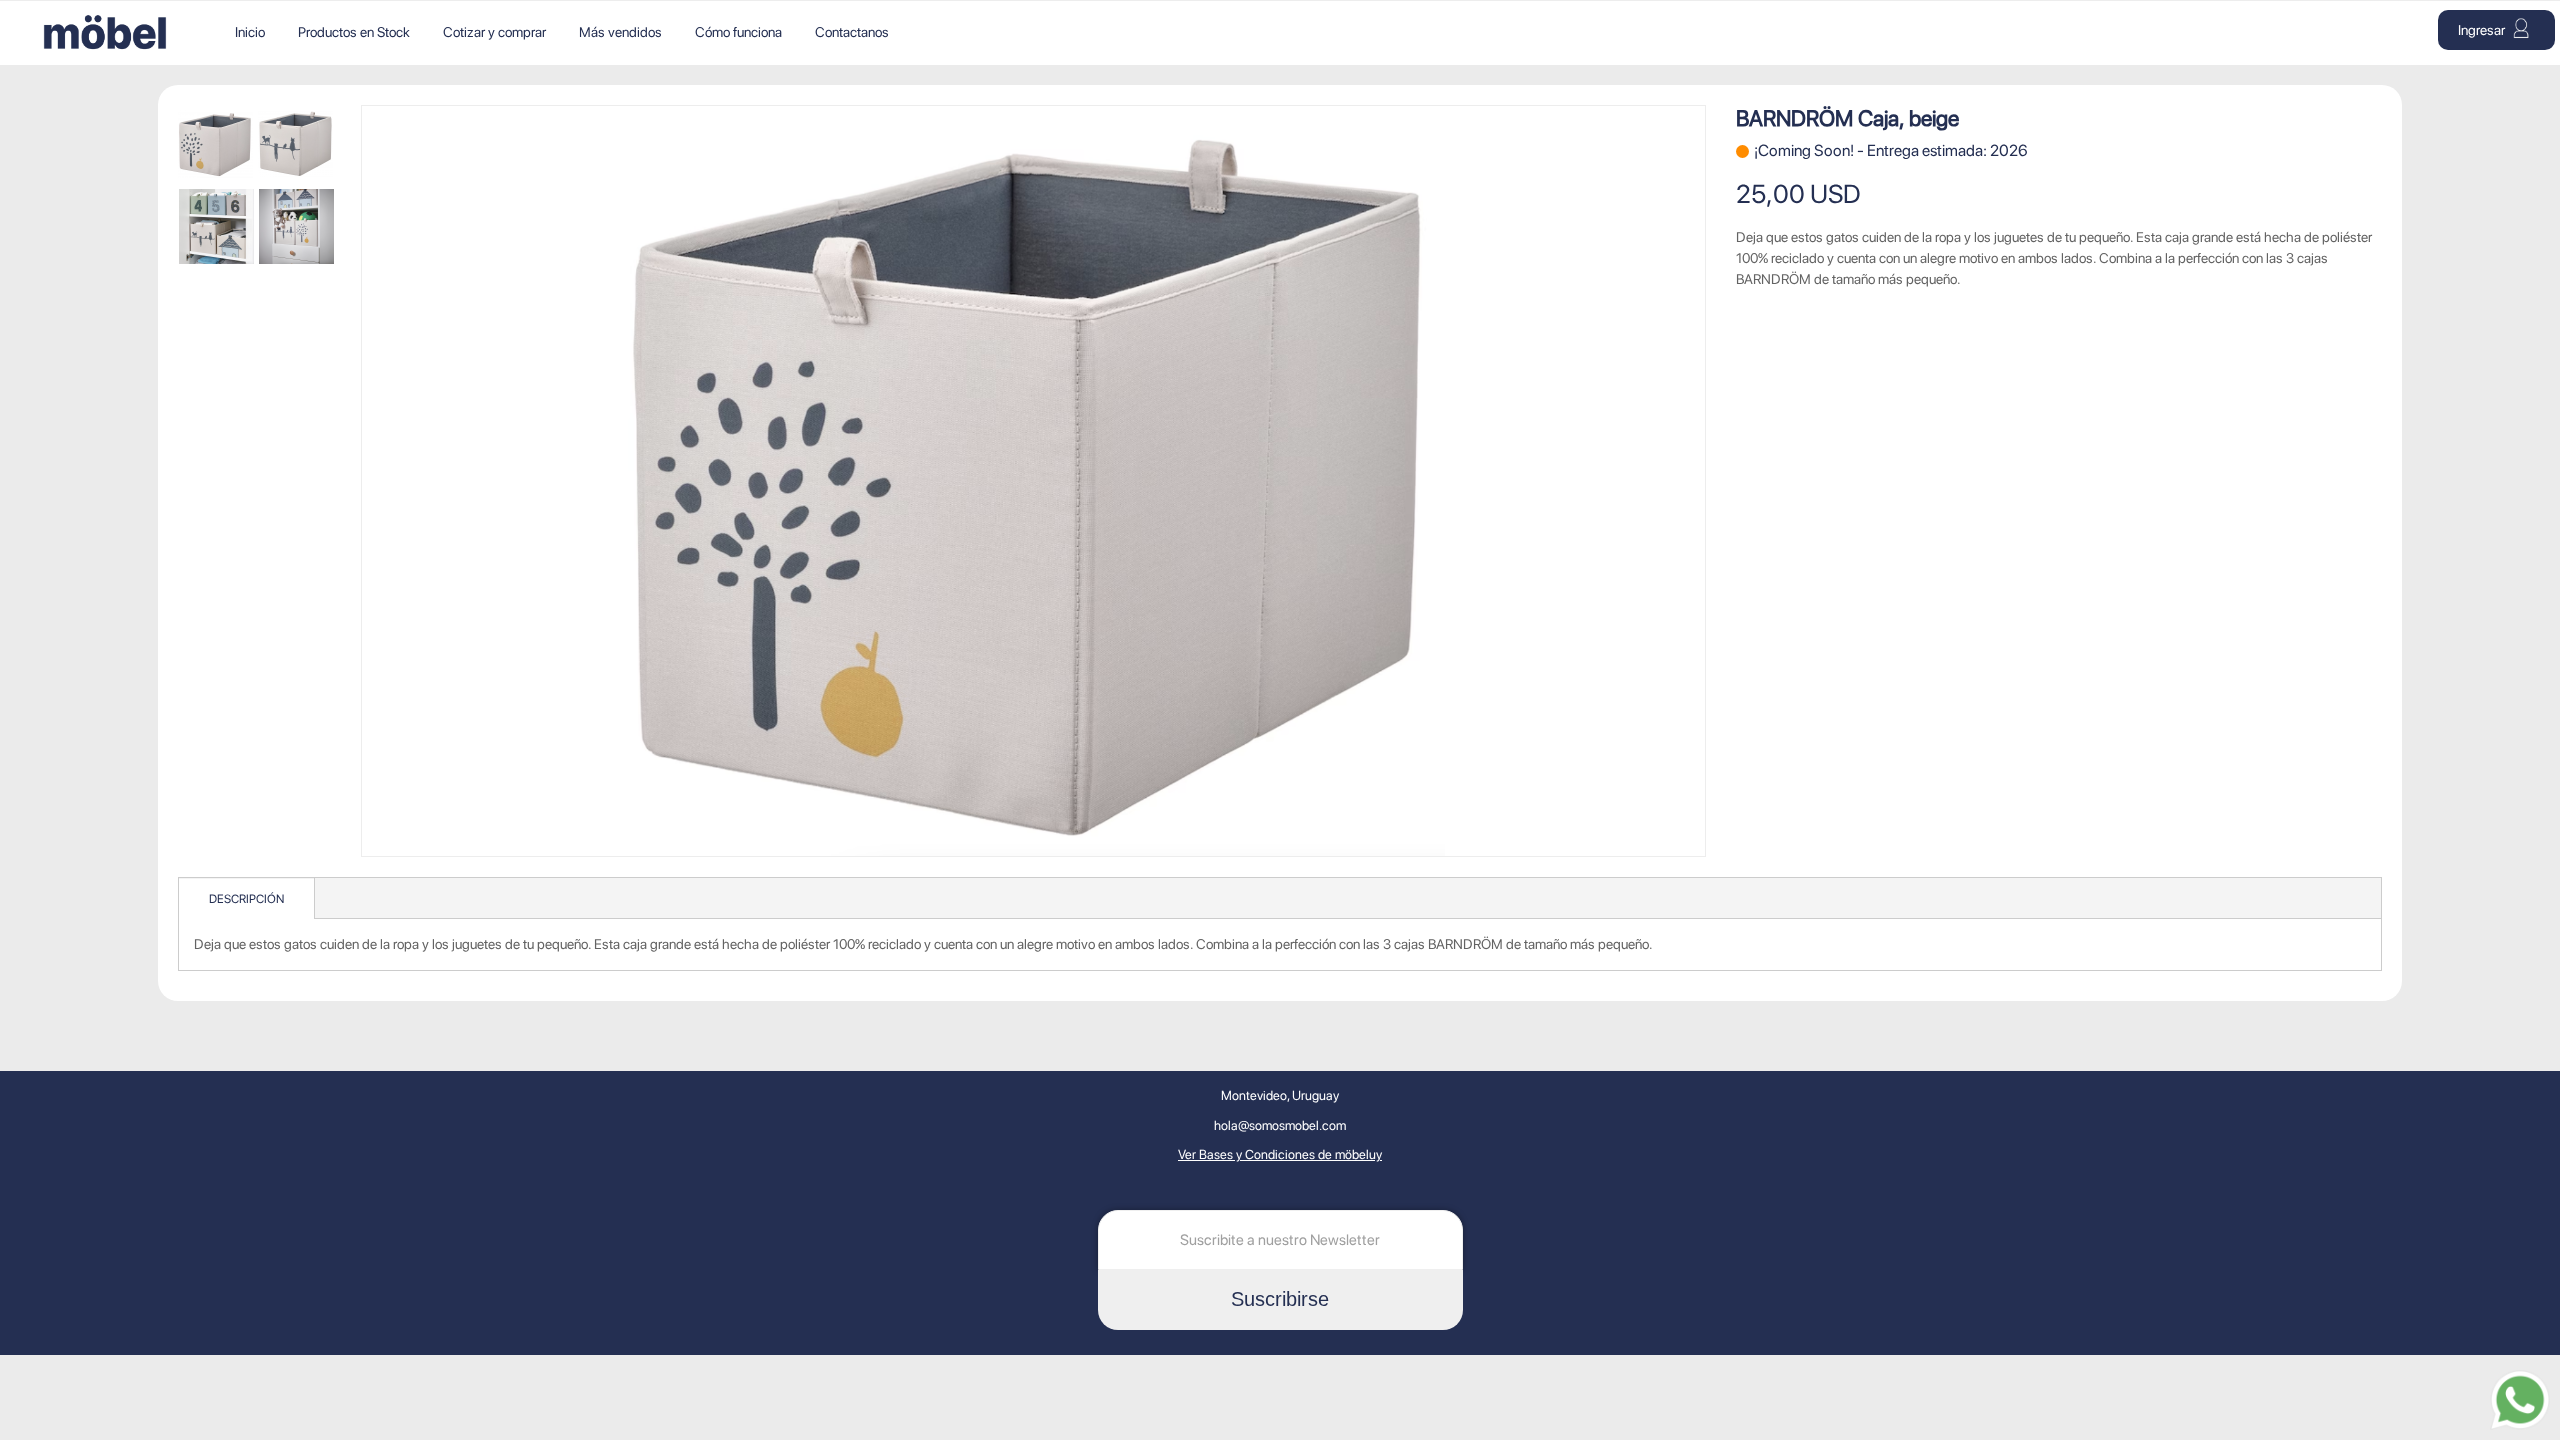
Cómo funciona (738, 32)
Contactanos (852, 32)
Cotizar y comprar (494, 32)
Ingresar (2483, 30)
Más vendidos (620, 32)
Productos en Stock (354, 32)
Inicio (250, 32)
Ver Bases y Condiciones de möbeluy (1280, 1154)
